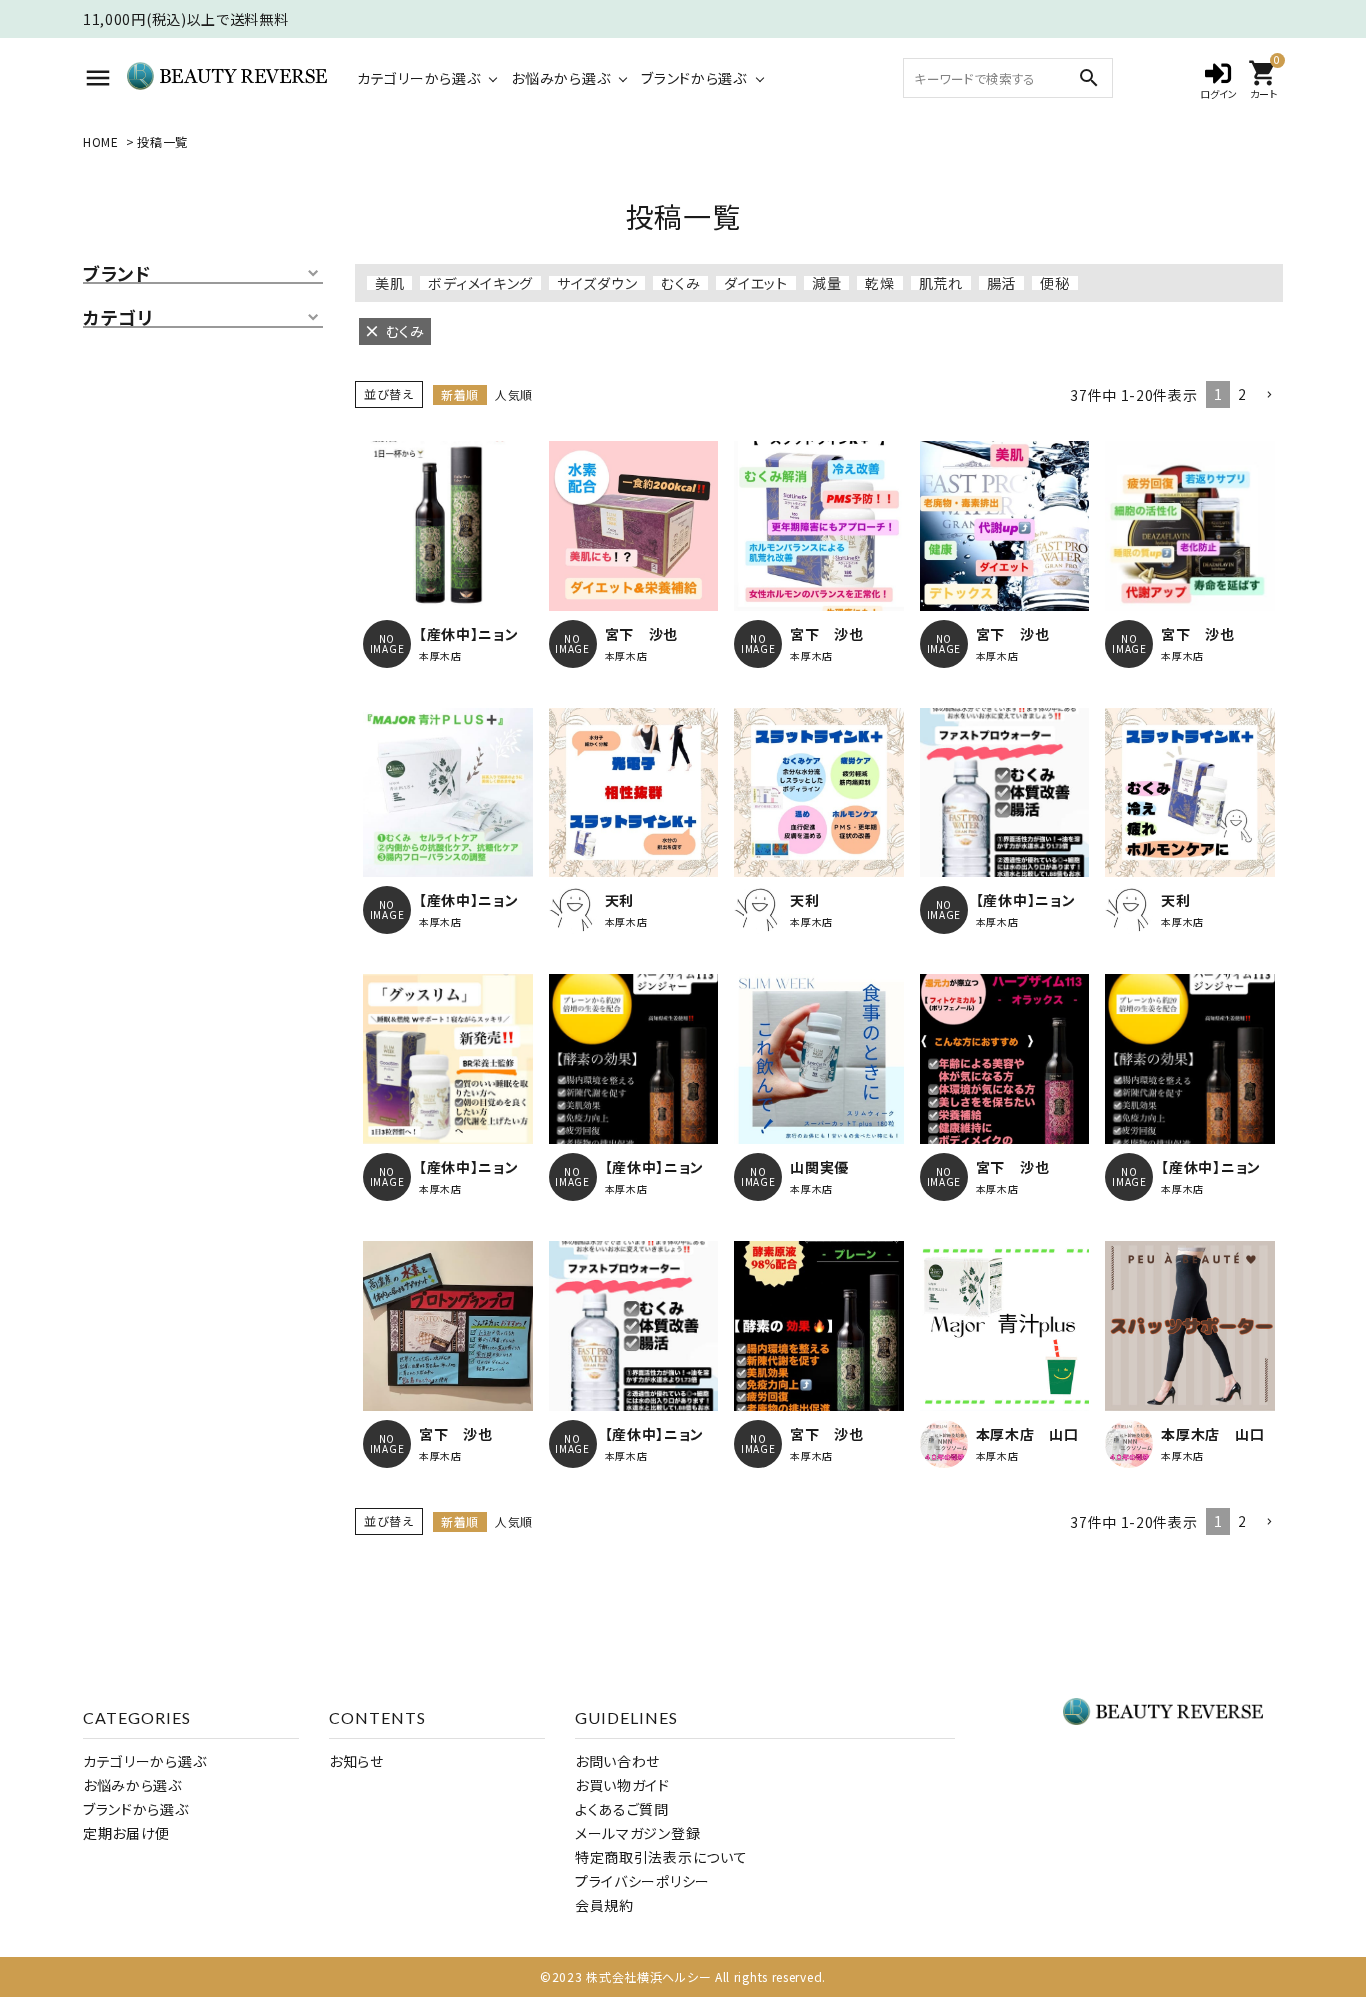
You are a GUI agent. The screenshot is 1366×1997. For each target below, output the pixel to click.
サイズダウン (597, 283)
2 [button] (1242, 394)
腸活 (1001, 283)
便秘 (1054, 283)
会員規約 (604, 1905)
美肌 (389, 283)
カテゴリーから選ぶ (418, 78)
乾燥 (879, 283)
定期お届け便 (126, 1833)
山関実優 (819, 1167)
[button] (1269, 395)
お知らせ (356, 1761)
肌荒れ (941, 283)
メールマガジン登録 (637, 1833)
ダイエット (756, 283)
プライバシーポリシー (642, 1881)
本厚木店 (440, 656)
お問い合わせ (617, 1761)
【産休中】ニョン (469, 634)
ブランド (117, 274)
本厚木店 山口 (1027, 1434)
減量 (826, 283)
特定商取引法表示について (661, 1857)
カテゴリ (118, 318)
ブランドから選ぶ (694, 78)
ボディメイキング (480, 283)
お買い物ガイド (622, 1785)
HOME (101, 141)
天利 (619, 900)
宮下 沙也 (642, 634)
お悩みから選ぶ (560, 78)
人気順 (514, 394)
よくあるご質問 (622, 1809)
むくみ (680, 283)
